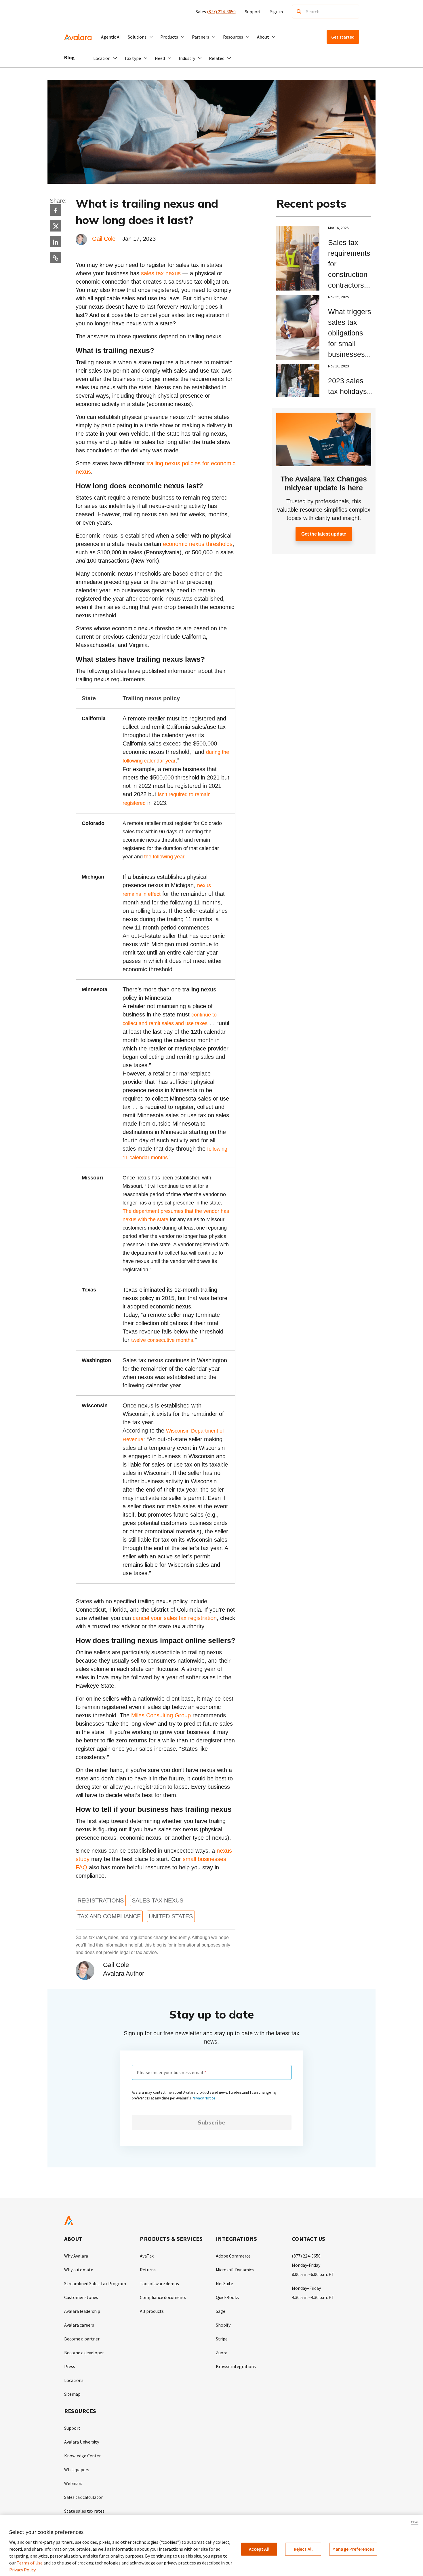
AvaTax (147, 2256)
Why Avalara (76, 2256)
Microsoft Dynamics (235, 2270)
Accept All (259, 2549)
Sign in (277, 12)
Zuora (222, 2353)
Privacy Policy (22, 2570)
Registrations (101, 1900)
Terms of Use (30, 2563)
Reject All (303, 2549)
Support (253, 12)
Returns (148, 2270)
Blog (69, 57)
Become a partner (82, 2339)
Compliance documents (163, 2297)
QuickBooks (227, 2297)
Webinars (73, 2483)
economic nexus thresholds (198, 544)
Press (70, 2366)
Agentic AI (111, 37)
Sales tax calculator (83, 2497)
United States (171, 1916)
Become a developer (84, 2353)
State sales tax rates (84, 2511)
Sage (221, 2311)
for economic (219, 463)
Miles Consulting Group (161, 1715)
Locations (74, 2380)
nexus (83, 472)
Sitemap (72, 2394)
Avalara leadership (82, 2311)
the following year (164, 857)
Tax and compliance (109, 1916)
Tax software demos (159, 2283)
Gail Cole (104, 239)
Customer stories (81, 2297)
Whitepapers (77, 2469)
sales (148, 273)
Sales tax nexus (158, 1900)
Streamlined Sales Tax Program (95, 2283)
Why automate (79, 2270)
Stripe (222, 2339)
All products (152, 2311)
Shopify (223, 2325)
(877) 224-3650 (221, 12)
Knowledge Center (82, 2456)
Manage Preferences (353, 2549)
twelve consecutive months (162, 1340)
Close (415, 2522)
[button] (141, 37)
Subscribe (211, 2122)
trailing (155, 463)
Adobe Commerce (233, 2256)
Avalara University (82, 2442)
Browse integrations (236, 2366)
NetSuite (224, 2283)
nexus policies (183, 463)
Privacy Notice (203, 2098)
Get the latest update (324, 534)
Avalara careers (79, 2325)
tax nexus (167, 273)
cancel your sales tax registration (175, 1618)
